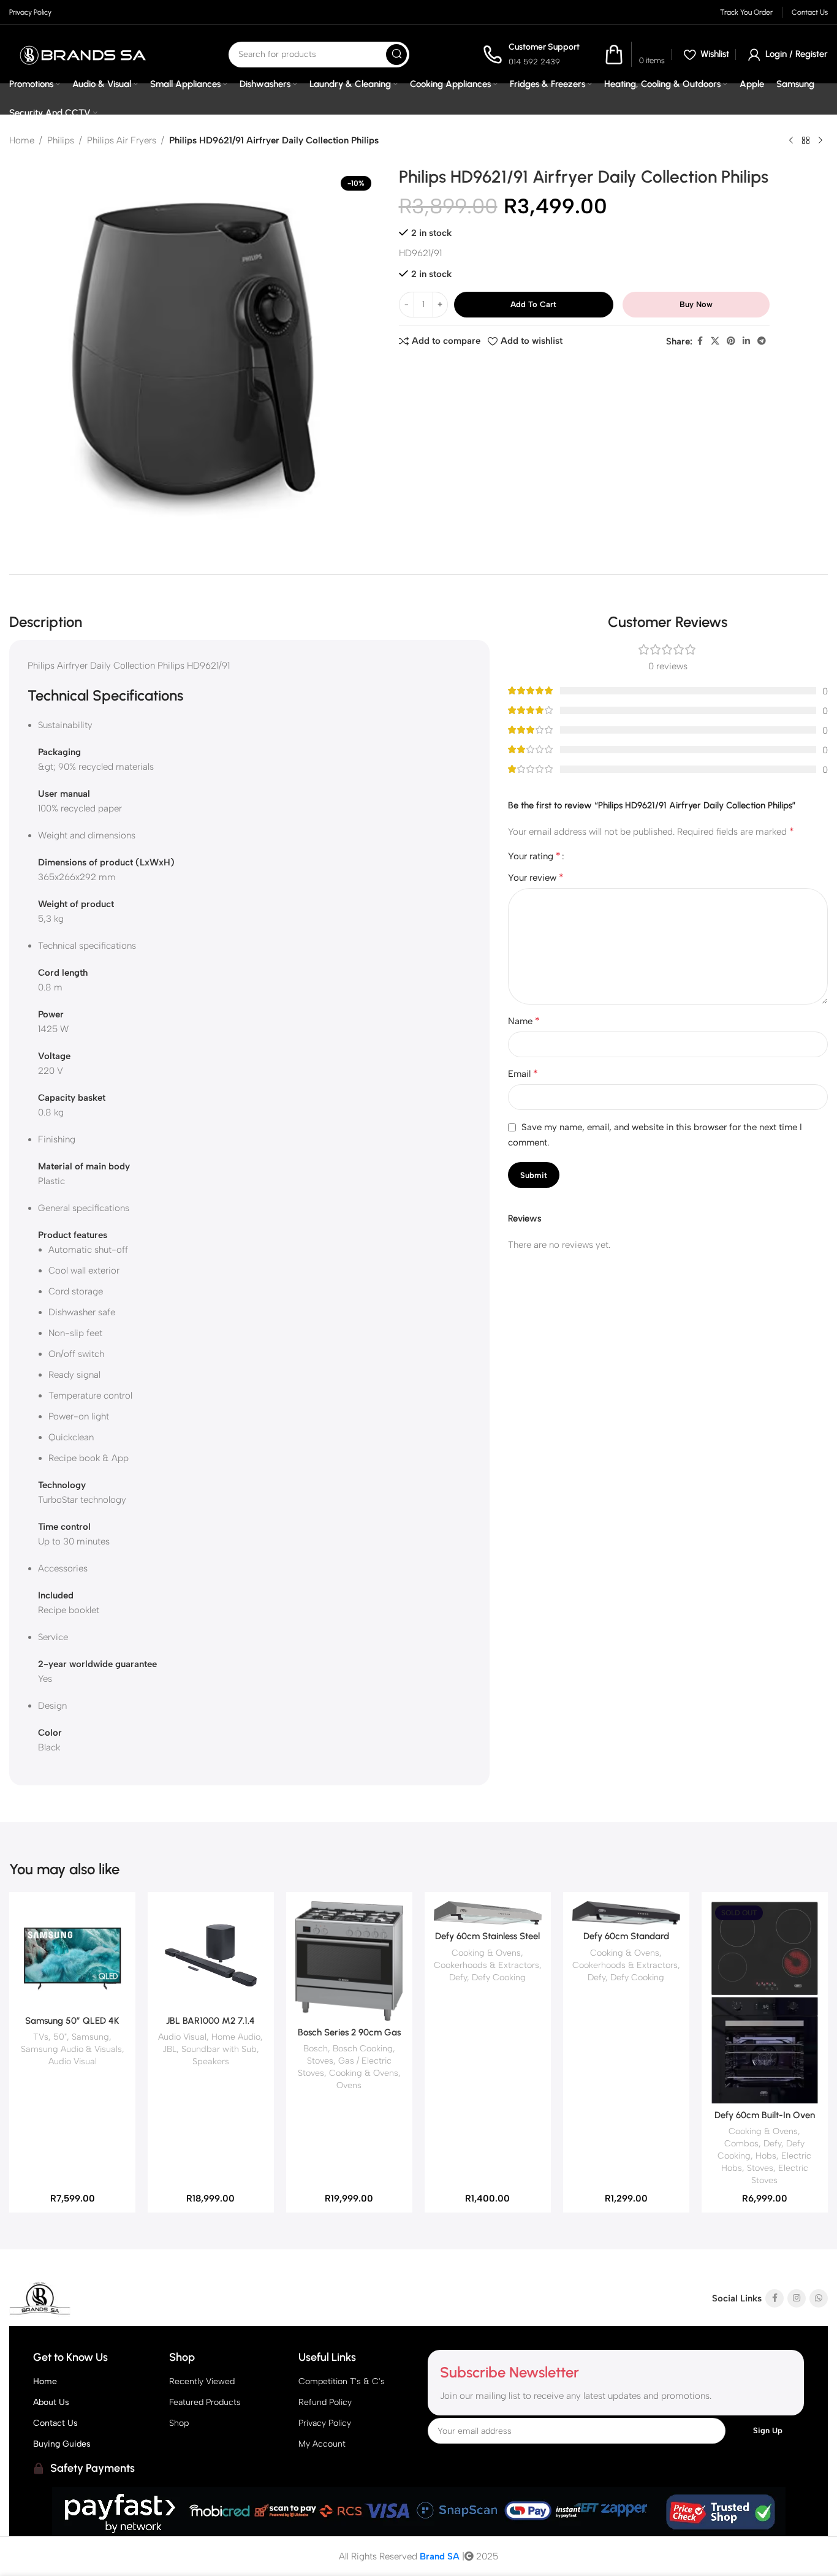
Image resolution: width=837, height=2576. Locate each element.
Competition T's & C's (342, 2381)
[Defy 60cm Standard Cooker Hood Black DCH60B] (626, 1913)
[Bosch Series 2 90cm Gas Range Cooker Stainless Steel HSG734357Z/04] (349, 1961)
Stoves (320, 2061)
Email (523, 1073)
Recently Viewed (202, 2381)
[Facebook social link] (700, 341)
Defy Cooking (499, 1977)
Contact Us (55, 2423)
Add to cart (533, 304)
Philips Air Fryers (122, 140)
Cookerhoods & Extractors (487, 1965)
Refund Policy (325, 2402)
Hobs (766, 2156)
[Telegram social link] (762, 341)
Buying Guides (62, 2444)
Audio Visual (73, 2061)
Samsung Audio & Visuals (71, 2049)
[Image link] (86, 2298)
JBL (169, 2049)
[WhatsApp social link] (819, 2298)
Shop (179, 2423)
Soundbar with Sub (219, 2049)
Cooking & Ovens (364, 2073)
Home (22, 140)
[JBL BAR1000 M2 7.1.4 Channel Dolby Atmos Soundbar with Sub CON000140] (211, 1955)
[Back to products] (806, 141)
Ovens (349, 2085)
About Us (51, 2402)
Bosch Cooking (363, 2048)
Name (524, 1021)
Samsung (90, 2037)
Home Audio (236, 2037)
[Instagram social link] (797, 2298)
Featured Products (205, 2402)
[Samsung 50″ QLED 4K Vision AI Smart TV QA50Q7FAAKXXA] (72, 1955)
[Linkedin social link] (746, 341)
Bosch (316, 2048)
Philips (61, 140)
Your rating (534, 856)
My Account (322, 2444)
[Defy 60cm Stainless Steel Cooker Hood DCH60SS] (488, 1913)
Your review (536, 877)
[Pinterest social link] (731, 341)
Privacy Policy (325, 2423)
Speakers (211, 2061)
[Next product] (820, 141)
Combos (741, 2143)
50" (60, 2037)
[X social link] (715, 341)
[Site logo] (82, 54)
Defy (458, 1977)
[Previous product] (791, 141)
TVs (41, 2037)
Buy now (696, 304)
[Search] (396, 55)
